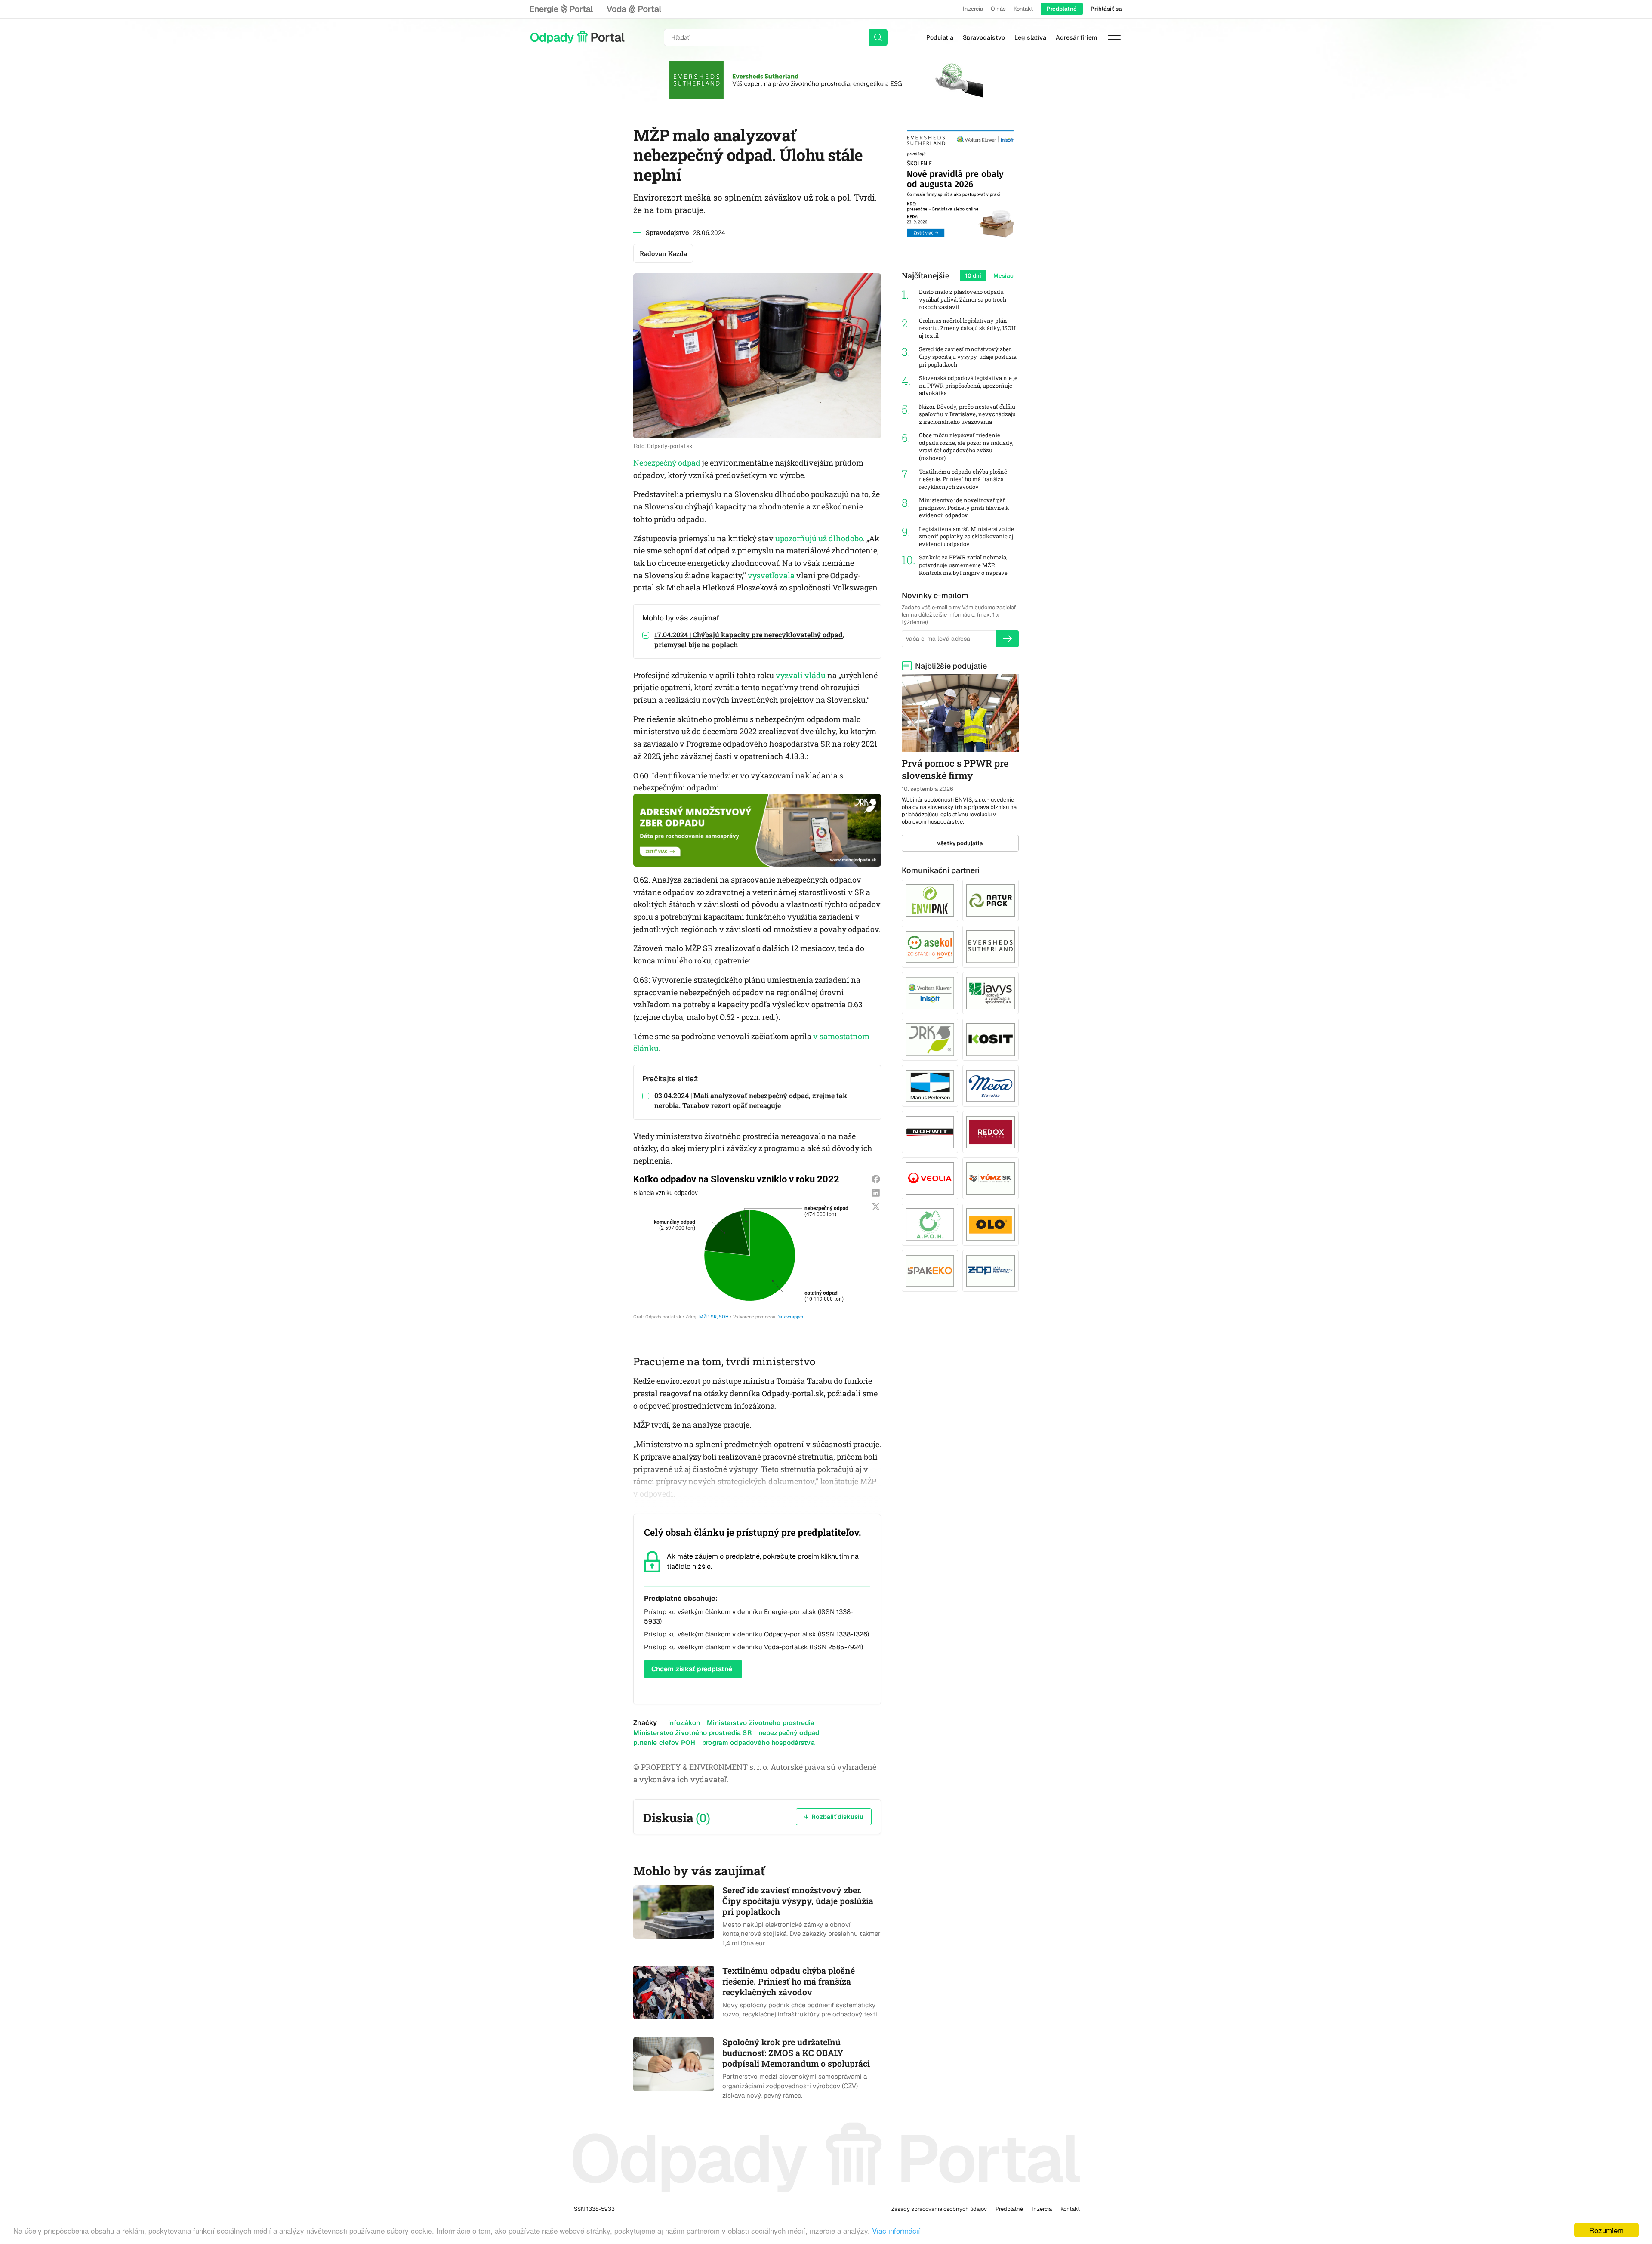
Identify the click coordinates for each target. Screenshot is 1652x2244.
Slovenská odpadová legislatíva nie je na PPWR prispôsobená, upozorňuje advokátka (968, 386)
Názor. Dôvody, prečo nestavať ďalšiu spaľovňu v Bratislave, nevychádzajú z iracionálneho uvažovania (967, 414)
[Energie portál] (561, 9)
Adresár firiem (1076, 37)
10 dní (973, 276)
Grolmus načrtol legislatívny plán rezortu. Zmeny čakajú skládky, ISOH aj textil (967, 328)
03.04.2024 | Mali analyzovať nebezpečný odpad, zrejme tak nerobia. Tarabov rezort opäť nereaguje (751, 1100)
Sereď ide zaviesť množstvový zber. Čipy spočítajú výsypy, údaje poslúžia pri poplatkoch (968, 357)
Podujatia (940, 37)
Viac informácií (896, 2230)
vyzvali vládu (801, 675)
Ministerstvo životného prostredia (761, 1723)
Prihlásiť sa (1106, 9)
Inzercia (973, 9)
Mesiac (1003, 276)
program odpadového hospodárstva (758, 1742)
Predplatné (1062, 9)
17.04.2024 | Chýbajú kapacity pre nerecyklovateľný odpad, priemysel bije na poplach (749, 639)
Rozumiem (1606, 2230)
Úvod (577, 37)
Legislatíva (1030, 37)
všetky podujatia (960, 843)
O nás (998, 9)
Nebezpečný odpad (667, 463)
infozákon (684, 1723)
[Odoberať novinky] (1008, 639)
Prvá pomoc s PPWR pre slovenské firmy (955, 769)
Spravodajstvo (984, 37)
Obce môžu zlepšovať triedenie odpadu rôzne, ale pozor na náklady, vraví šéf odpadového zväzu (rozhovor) (966, 447)
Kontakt (1023, 9)
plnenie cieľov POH (664, 1742)
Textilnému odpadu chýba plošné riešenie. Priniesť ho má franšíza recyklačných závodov (963, 479)
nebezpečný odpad (789, 1733)
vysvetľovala (771, 575)
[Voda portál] (634, 9)
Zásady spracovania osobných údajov (939, 2209)
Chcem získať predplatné (692, 1669)
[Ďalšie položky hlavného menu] (1114, 37)
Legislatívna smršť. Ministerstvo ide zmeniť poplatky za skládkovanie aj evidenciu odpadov (966, 537)
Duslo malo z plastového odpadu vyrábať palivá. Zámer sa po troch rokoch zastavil (963, 299)
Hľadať (878, 37)
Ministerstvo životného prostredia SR (692, 1733)
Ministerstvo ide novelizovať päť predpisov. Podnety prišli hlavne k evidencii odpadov (964, 508)
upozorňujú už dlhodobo (819, 538)
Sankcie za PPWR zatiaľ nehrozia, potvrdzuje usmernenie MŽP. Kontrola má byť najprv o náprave (963, 565)
